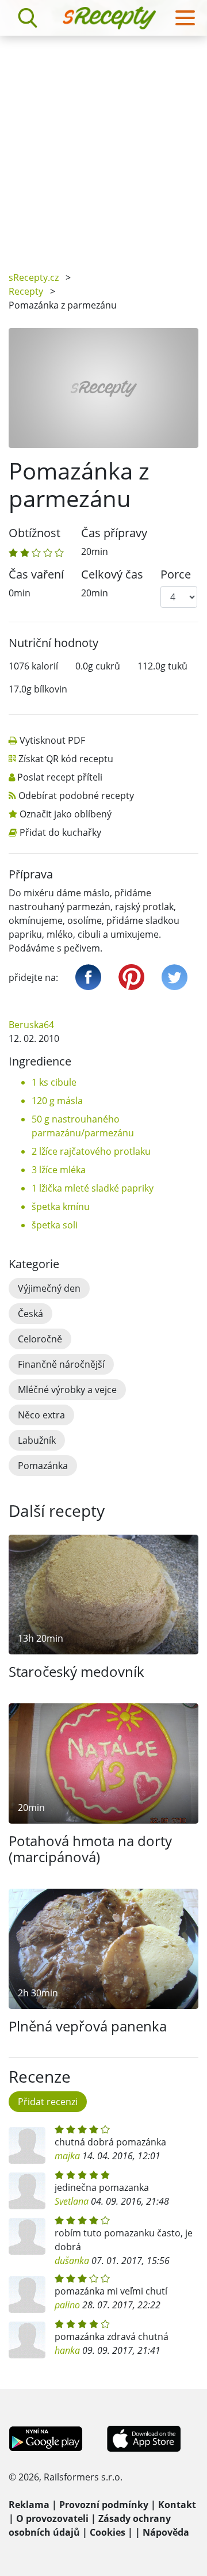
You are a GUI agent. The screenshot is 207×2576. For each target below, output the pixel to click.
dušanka (72, 2261)
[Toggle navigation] (185, 18)
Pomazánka (43, 1466)
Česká (30, 1314)
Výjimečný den (49, 1288)
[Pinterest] (131, 977)
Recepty (26, 291)
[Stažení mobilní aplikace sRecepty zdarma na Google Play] (46, 2438)
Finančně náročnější (61, 1364)
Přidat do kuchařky (60, 832)
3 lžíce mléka (59, 1170)
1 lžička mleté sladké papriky (93, 1188)
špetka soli (55, 1225)
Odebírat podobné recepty (76, 796)
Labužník (37, 1440)
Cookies (108, 2532)
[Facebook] (88, 977)
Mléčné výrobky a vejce (67, 1390)
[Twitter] (175, 977)
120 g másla (57, 1101)
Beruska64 (31, 1025)
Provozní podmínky (104, 2505)
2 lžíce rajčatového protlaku (91, 1151)
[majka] (27, 2145)
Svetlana (72, 2201)
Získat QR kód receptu (66, 759)
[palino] (27, 2295)
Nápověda (166, 2532)
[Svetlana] (27, 2191)
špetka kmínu (61, 1207)
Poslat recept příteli (60, 777)
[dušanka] (27, 2236)
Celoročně (40, 1339)
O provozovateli (52, 2518)
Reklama (29, 2505)
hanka (67, 2350)
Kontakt (177, 2505)
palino (67, 2305)
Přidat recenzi (48, 2102)
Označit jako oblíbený (66, 814)
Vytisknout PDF (52, 740)
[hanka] (27, 2340)
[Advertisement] (103, 145)
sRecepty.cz (34, 277)
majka (67, 2156)
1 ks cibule (54, 1082)
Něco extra (41, 1415)
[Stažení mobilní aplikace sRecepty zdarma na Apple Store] (143, 2438)
